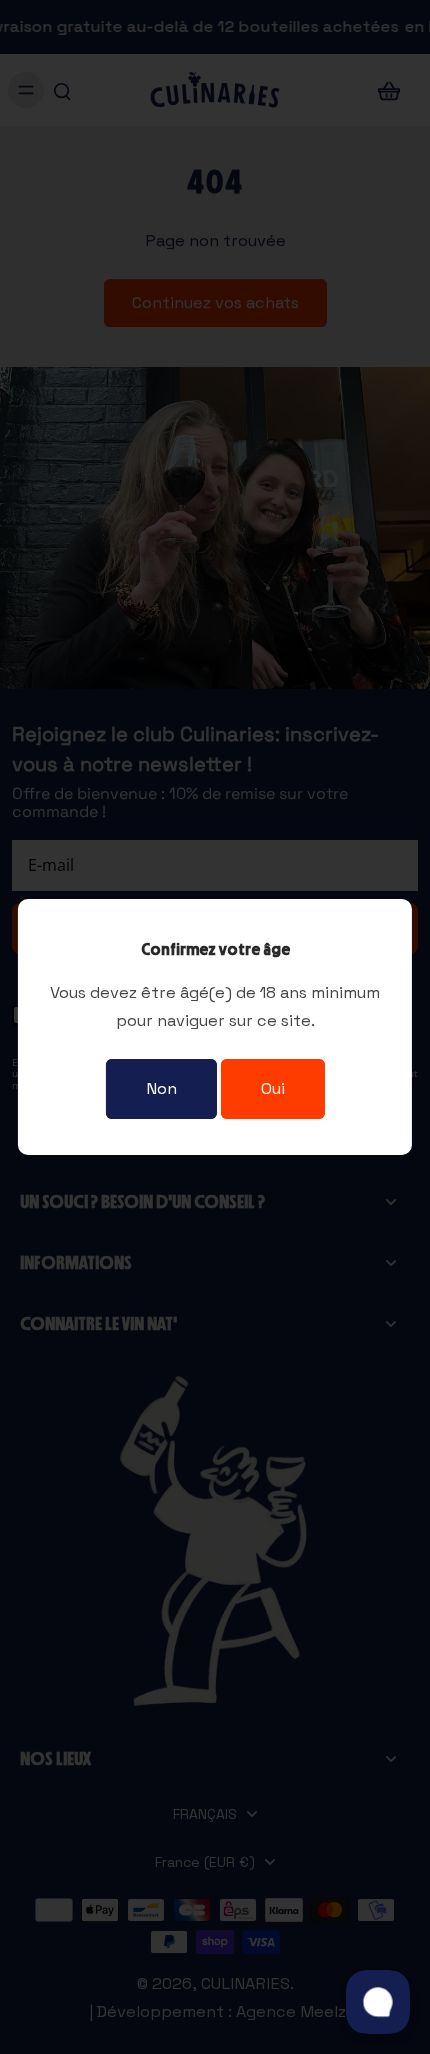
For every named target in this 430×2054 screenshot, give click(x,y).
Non (161, 1088)
